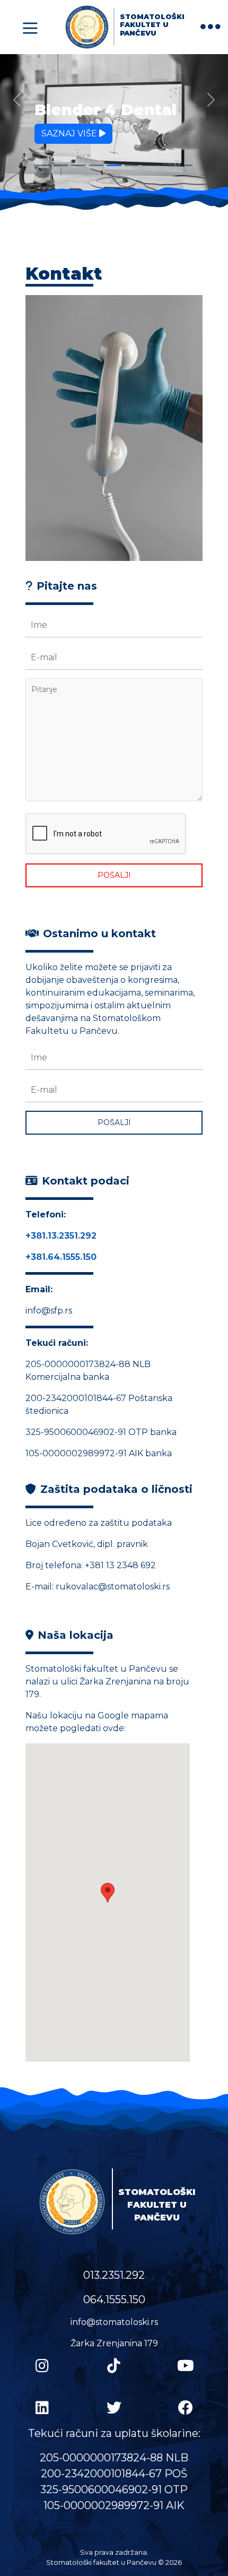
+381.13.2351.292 (61, 1236)
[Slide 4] (96, 165)
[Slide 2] (61, 165)
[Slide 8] (167, 165)
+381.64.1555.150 (61, 1257)
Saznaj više (70, 133)
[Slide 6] (132, 165)
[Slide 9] (185, 165)
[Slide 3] (78, 165)
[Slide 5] (114, 165)
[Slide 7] (149, 165)
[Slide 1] (43, 165)
